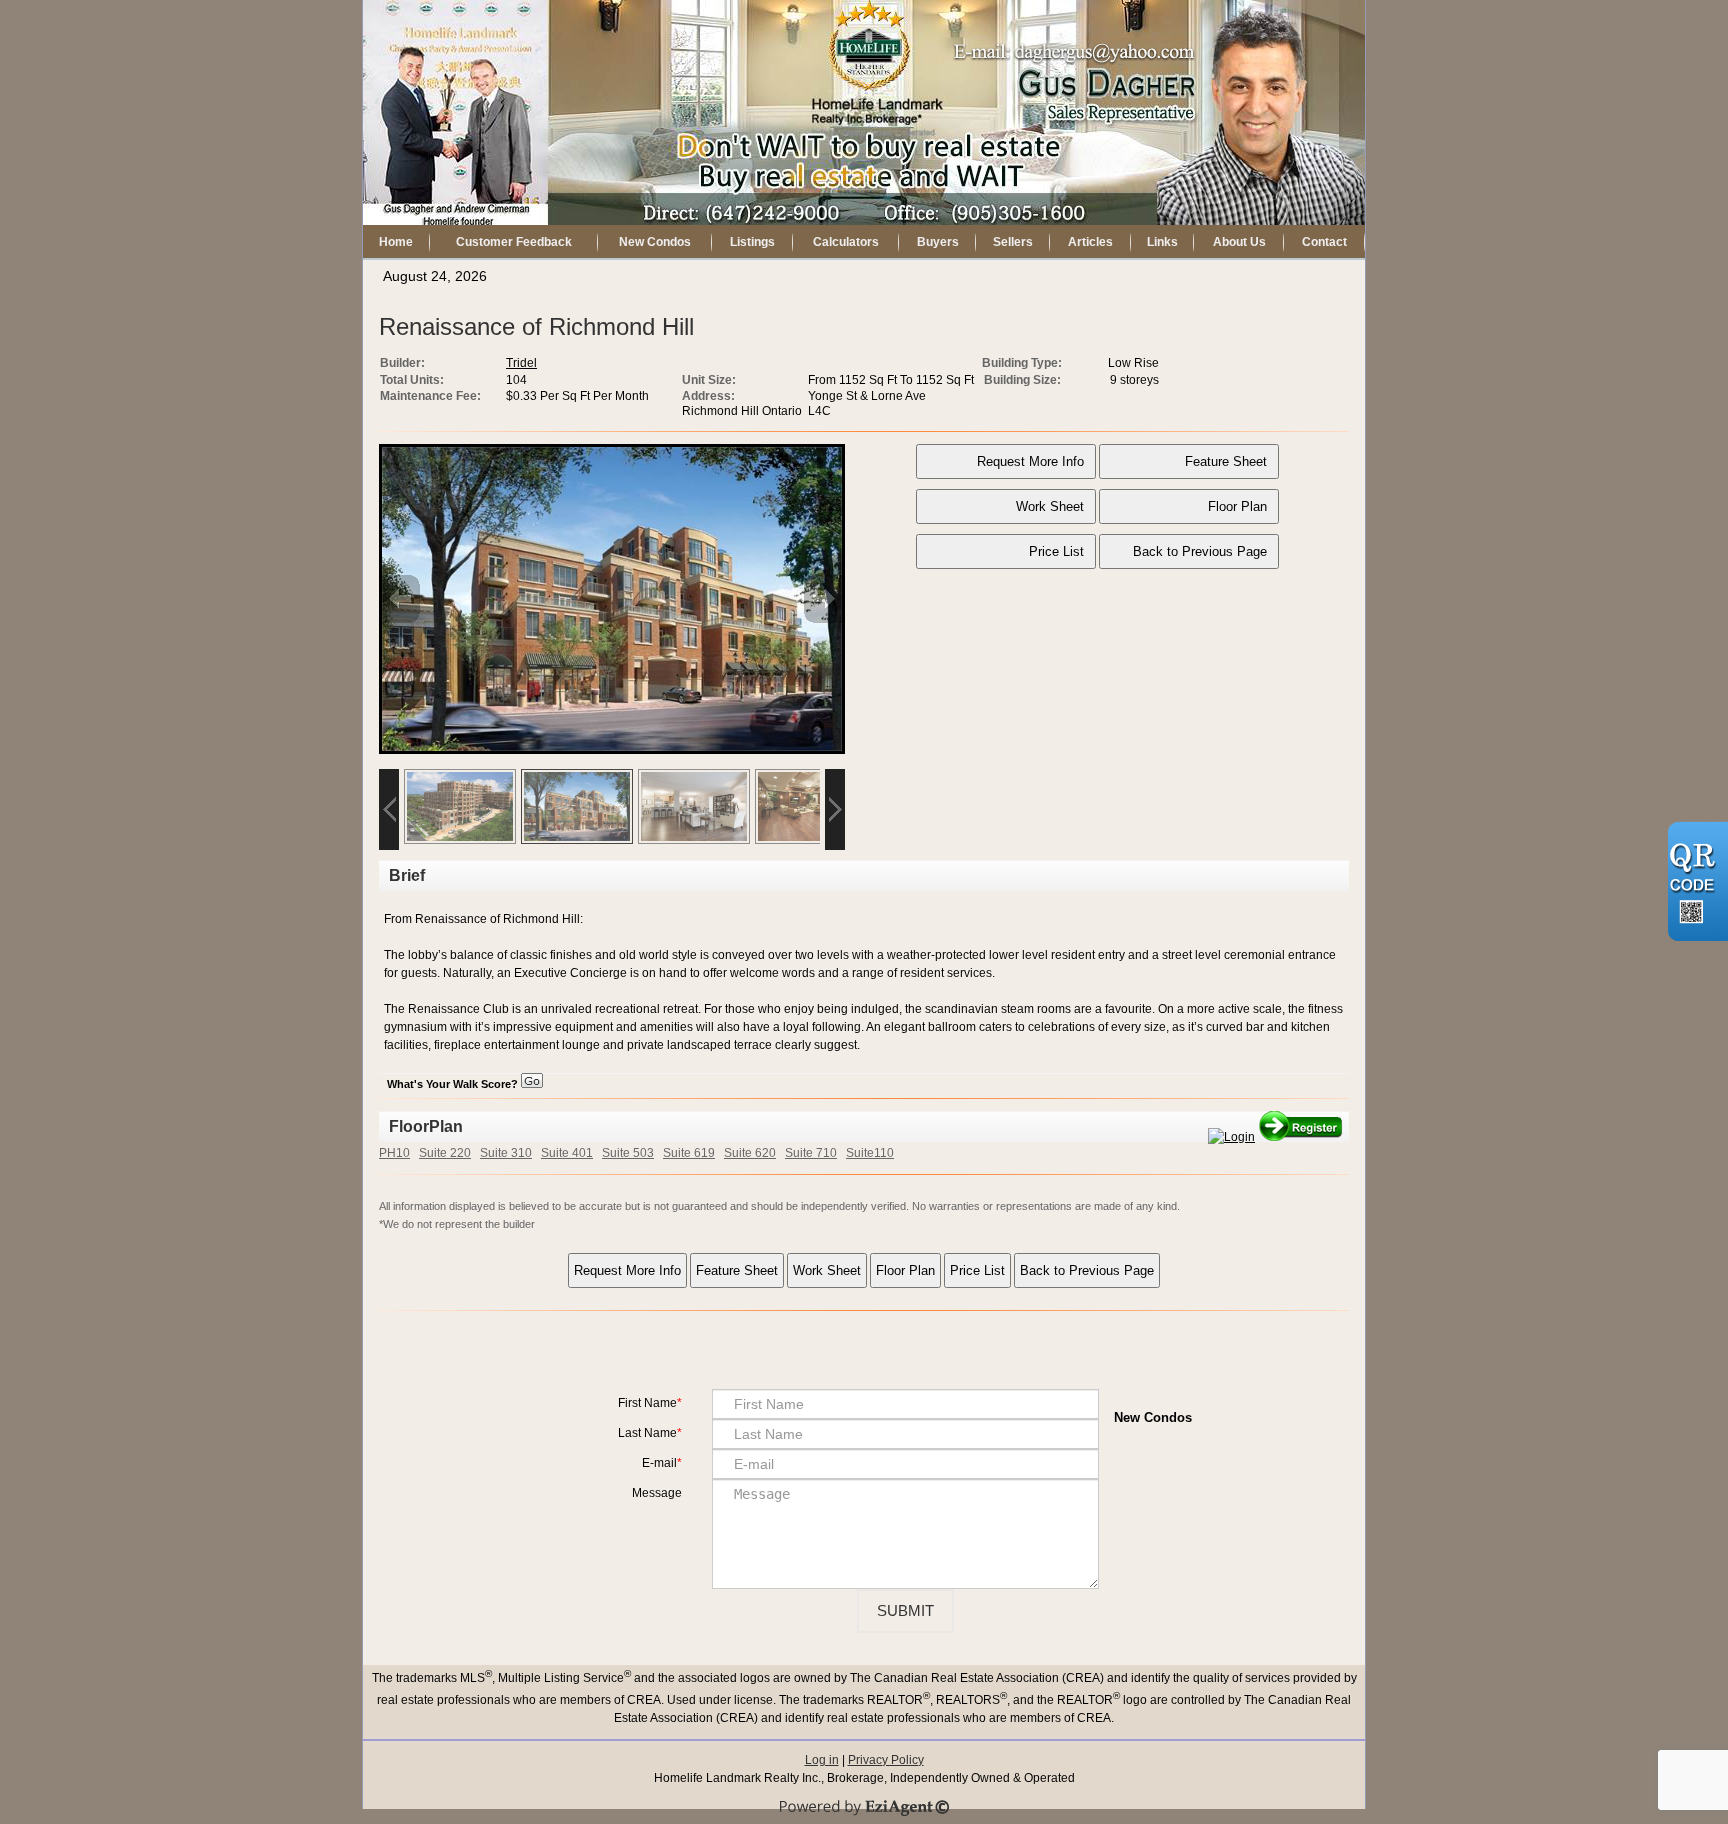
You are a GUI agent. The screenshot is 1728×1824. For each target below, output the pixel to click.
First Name (647, 1403)
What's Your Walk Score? (454, 1084)
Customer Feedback (514, 242)
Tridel (521, 363)
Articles (1090, 242)
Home (396, 242)
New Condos (655, 242)
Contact (1324, 242)
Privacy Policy (886, 1760)
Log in (822, 1760)
